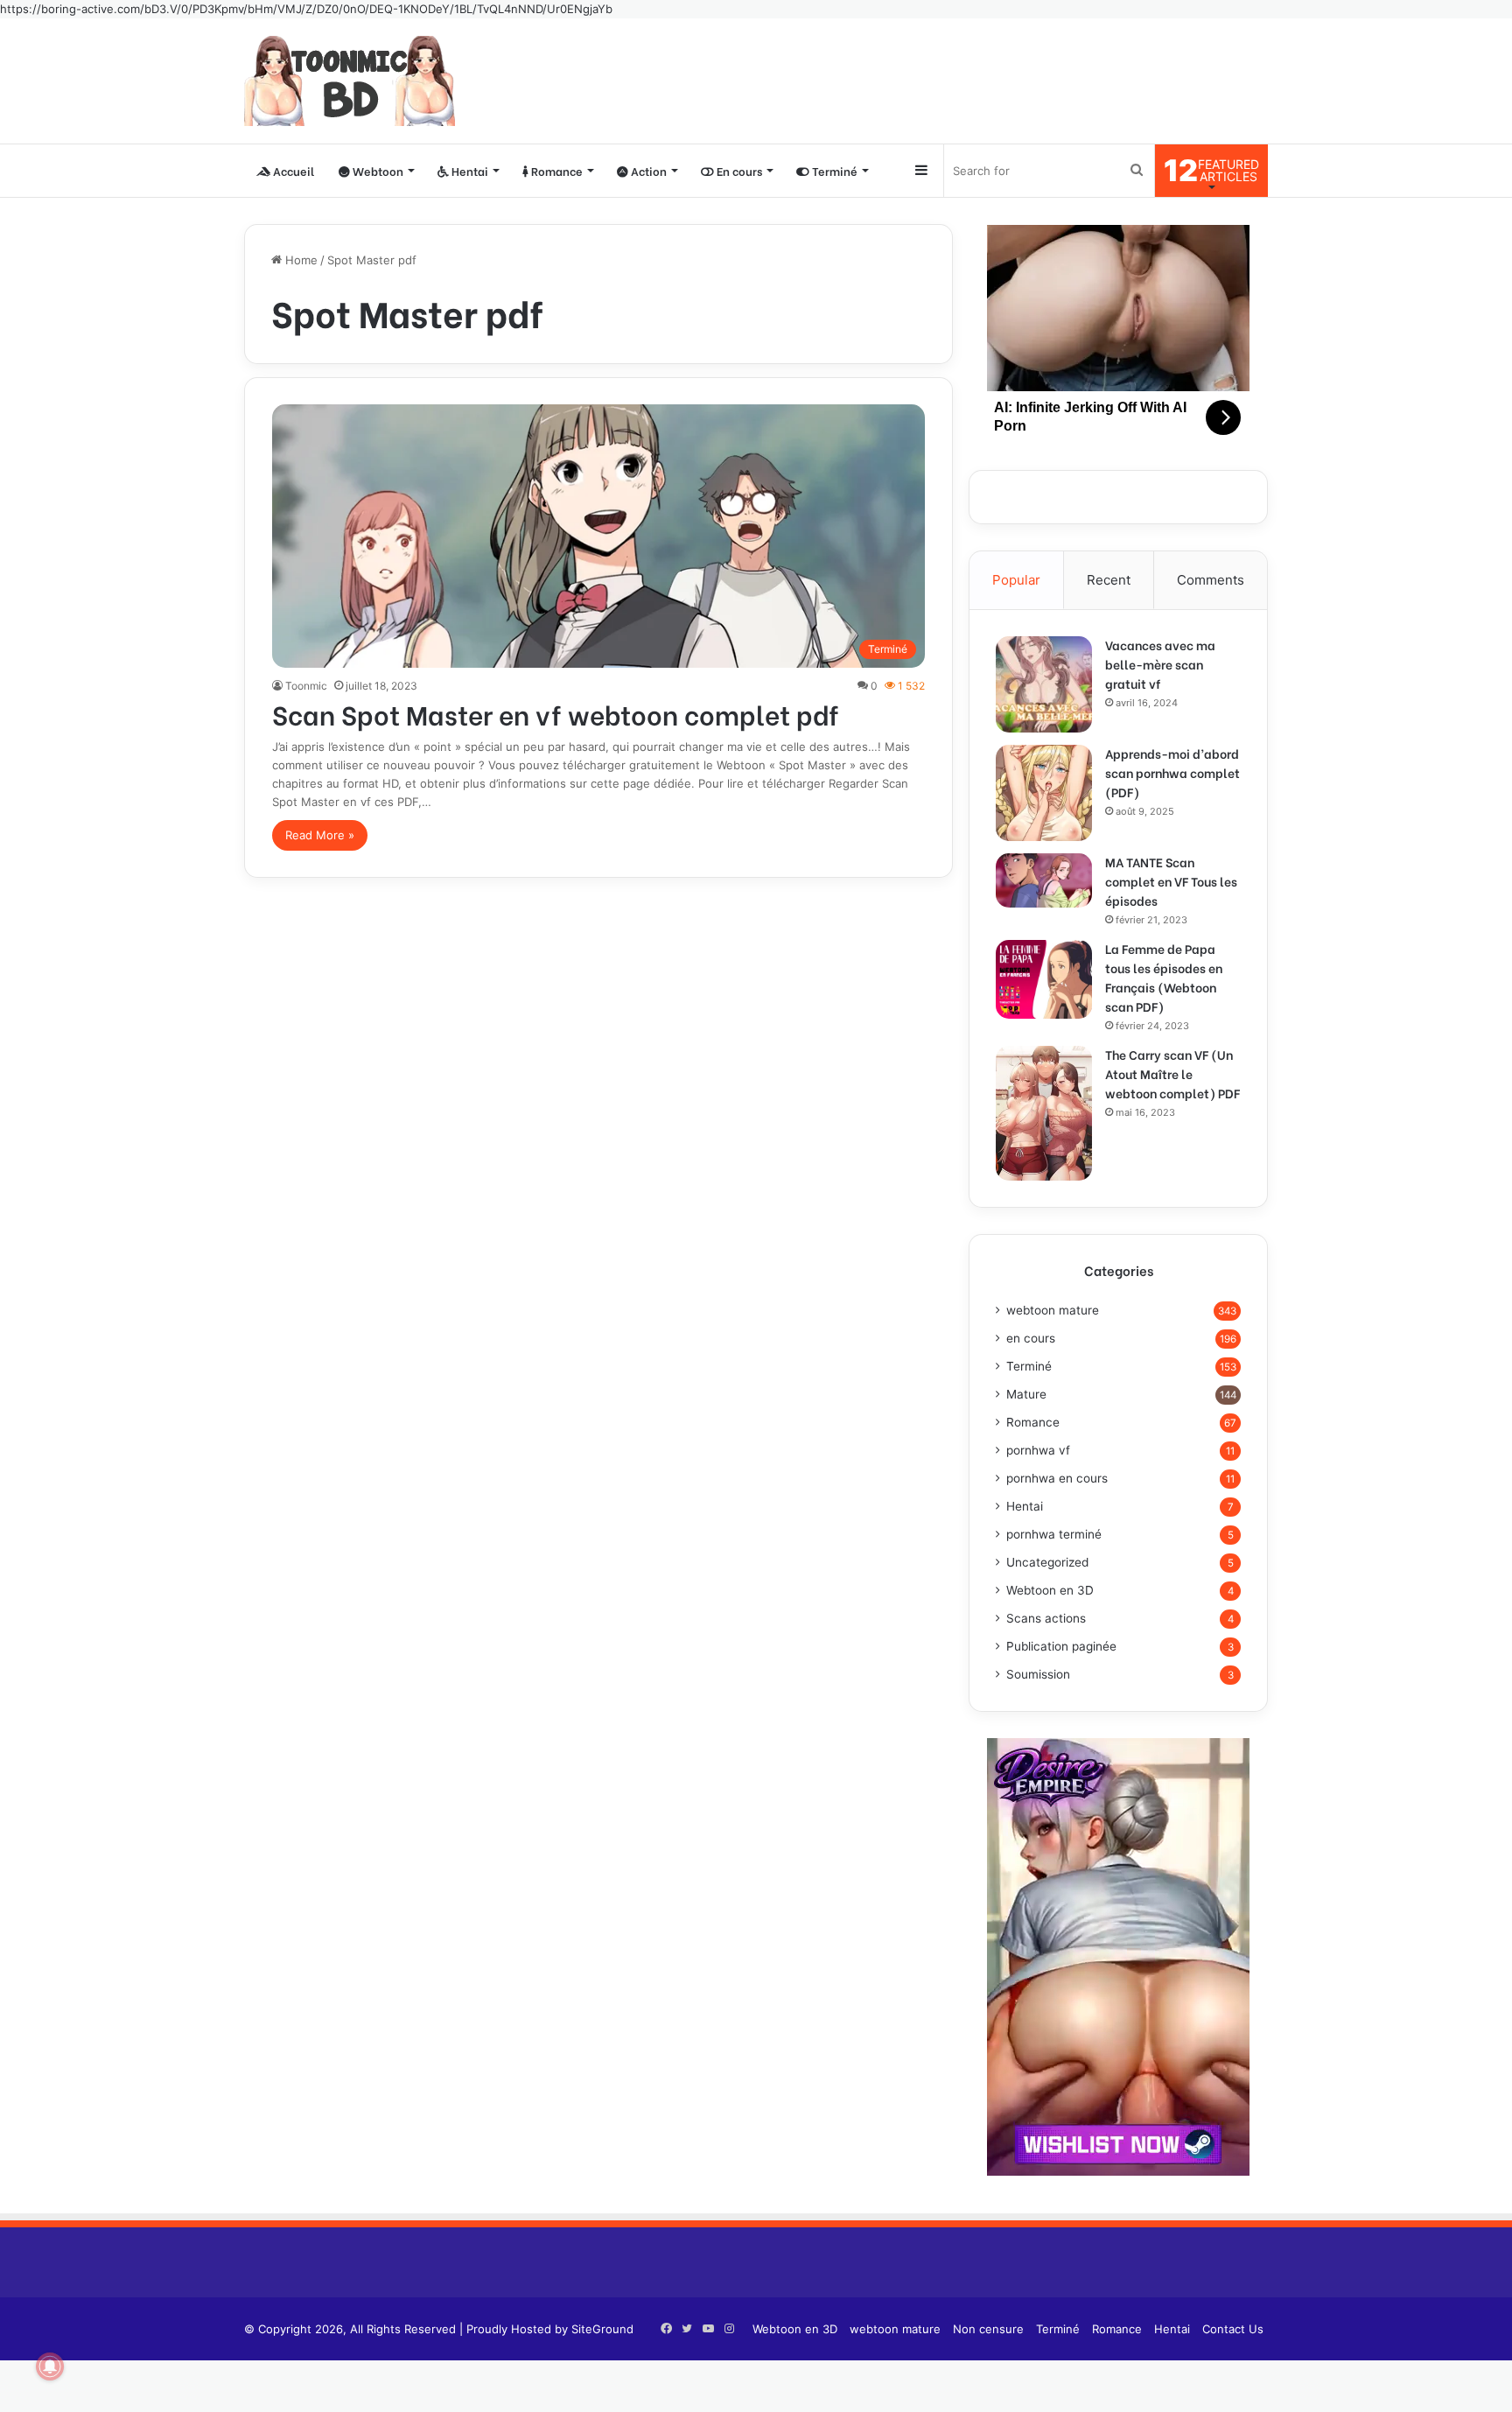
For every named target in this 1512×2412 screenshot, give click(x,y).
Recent (1109, 580)
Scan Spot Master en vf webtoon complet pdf (556, 713)
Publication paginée (1061, 1646)
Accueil (292, 170)
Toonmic (306, 686)
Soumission (1038, 1674)
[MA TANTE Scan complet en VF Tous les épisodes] (1044, 880)
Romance (556, 170)
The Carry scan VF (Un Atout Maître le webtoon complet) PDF (1172, 1073)
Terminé (833, 170)
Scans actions (1046, 1618)
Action (647, 170)
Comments (1211, 580)
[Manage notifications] (50, 2366)
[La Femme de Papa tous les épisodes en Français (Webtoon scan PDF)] (1044, 979)
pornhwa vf (1038, 1450)
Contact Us (1233, 2329)
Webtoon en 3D (1050, 1590)
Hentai (469, 170)
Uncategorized (1047, 1562)
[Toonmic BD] (350, 81)
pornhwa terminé (1054, 1534)
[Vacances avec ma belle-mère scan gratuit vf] (1044, 684)
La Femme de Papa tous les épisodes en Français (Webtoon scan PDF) (1164, 977)
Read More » (320, 835)
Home (300, 260)
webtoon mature (1053, 1310)
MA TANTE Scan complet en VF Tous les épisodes (1171, 881)
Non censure (988, 2329)
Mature (1026, 1394)
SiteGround (602, 2329)
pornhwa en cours (1057, 1478)
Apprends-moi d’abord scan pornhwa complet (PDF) (1172, 772)
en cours (1031, 1338)
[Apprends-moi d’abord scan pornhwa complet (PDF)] (1044, 793)
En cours (738, 170)
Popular (1016, 580)
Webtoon (377, 170)
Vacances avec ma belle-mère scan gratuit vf (1160, 664)
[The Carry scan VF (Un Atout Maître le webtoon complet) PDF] (1044, 1113)
